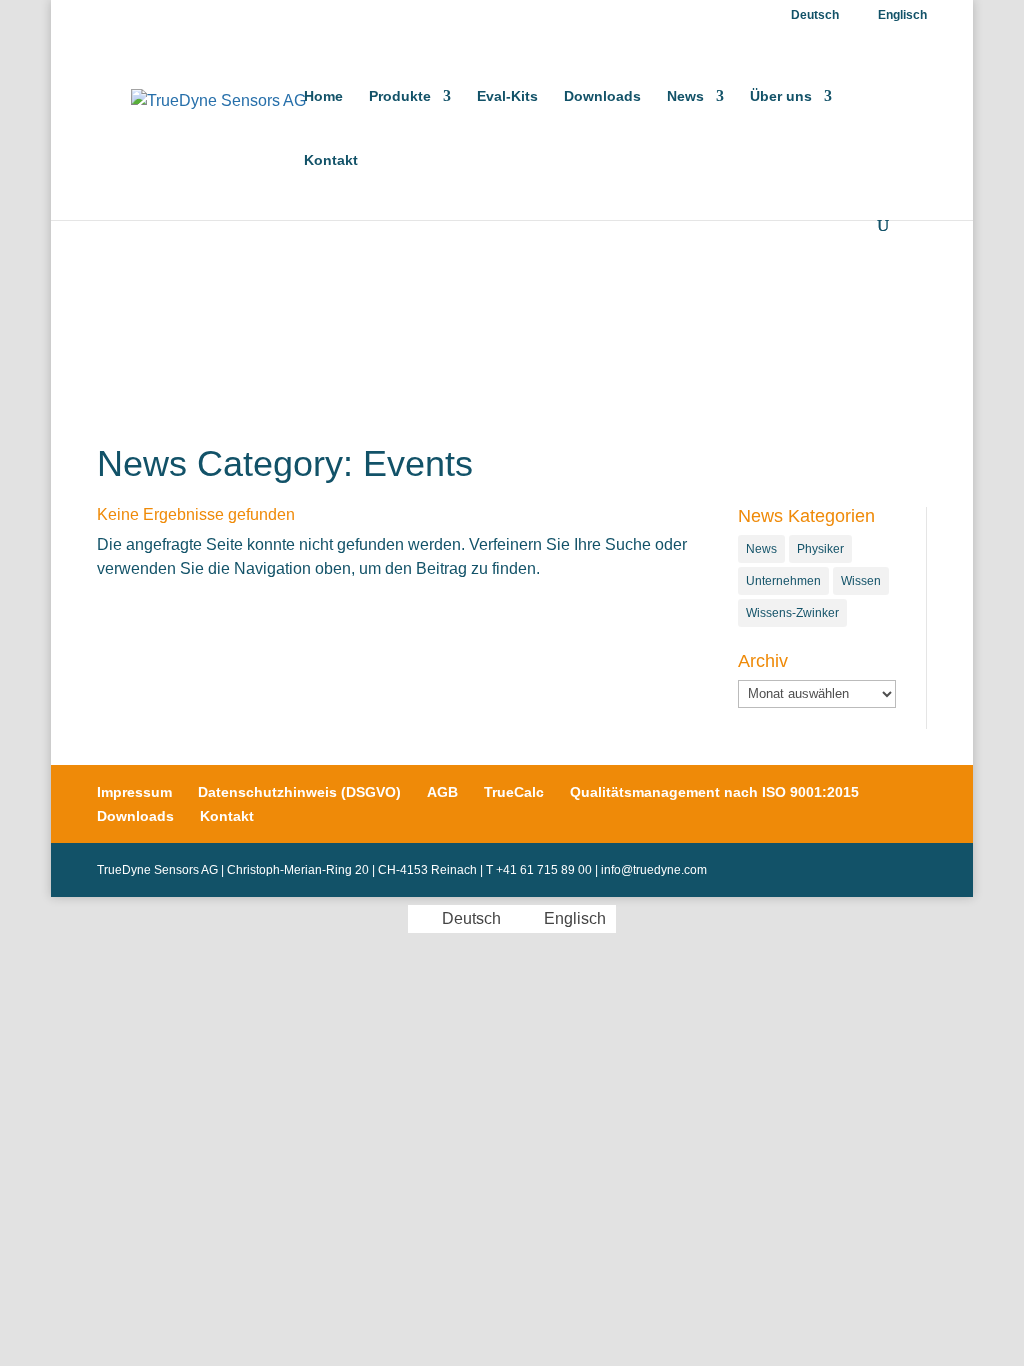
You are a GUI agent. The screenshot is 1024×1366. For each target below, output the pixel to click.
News (685, 96)
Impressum (134, 792)
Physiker (820, 549)
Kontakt (331, 160)
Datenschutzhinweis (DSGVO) (299, 792)
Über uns (781, 96)
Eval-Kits (507, 96)
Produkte (400, 96)
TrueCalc (514, 792)
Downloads (602, 96)
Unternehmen (783, 581)
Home (323, 96)
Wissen (861, 581)
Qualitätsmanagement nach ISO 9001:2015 (714, 792)
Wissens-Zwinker (792, 613)
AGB (442, 792)
